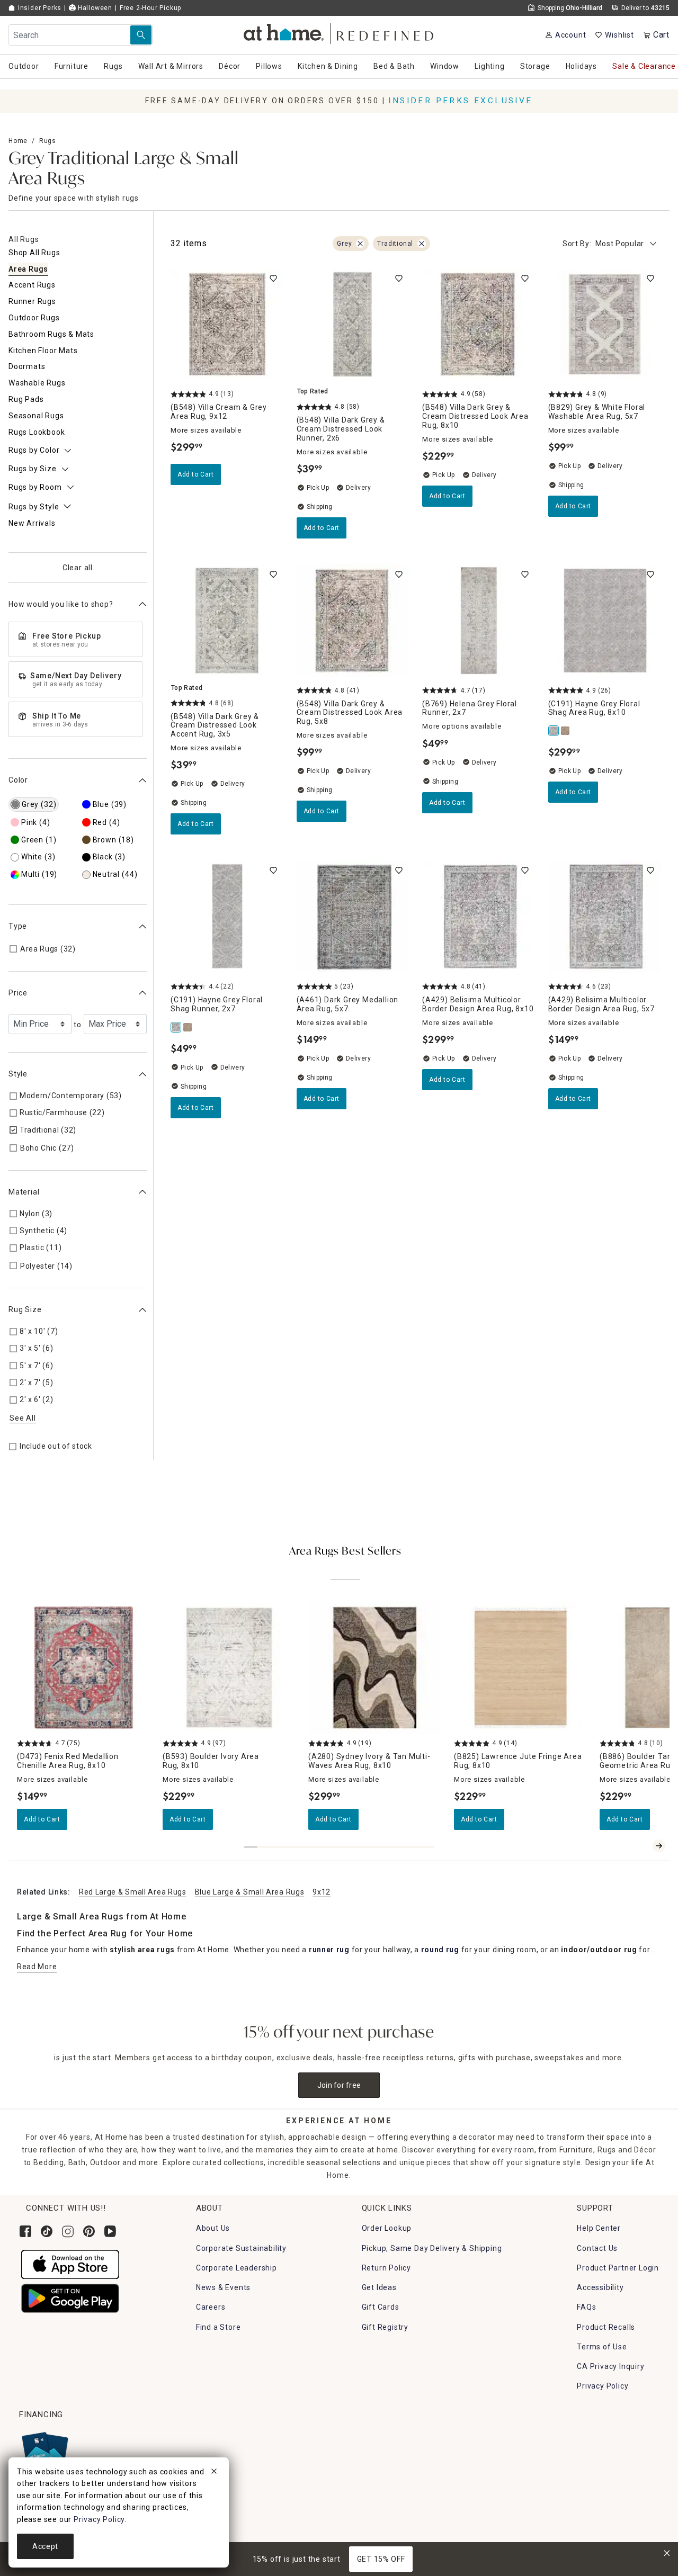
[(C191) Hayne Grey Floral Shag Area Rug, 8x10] (554, 731)
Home (18, 141)
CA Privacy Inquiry (610, 2366)
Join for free (339, 2085)
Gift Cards (381, 2307)
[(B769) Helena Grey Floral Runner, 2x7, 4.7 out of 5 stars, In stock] (479, 621)
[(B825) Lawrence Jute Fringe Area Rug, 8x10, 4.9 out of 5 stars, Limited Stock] (520, 1668)
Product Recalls (606, 2327)
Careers (211, 2307)
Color (18, 780)
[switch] (273, 279)
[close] (214, 2473)
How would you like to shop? (61, 604)
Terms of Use (602, 2347)
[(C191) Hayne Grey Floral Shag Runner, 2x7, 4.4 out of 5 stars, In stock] (227, 917)
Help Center (599, 2228)
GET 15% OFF (381, 2559)
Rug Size (25, 1309)
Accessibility (600, 2287)
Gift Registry (385, 2327)
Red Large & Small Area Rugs (133, 1892)
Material (24, 1192)
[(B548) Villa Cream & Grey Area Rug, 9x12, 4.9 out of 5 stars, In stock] (227, 325)
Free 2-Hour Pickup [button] (150, 8)
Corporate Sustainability (241, 2248)
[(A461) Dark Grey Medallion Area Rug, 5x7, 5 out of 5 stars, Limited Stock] (353, 917)
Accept (45, 2546)
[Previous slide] (642, 1846)
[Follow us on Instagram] (68, 2231)
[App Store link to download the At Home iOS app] (70, 2264)
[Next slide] (659, 1846)
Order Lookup (387, 2228)
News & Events (223, 2287)
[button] (339, 32)
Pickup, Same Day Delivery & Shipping (432, 2248)
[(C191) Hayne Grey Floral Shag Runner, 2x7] (176, 1027)
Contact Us (597, 2248)
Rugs (48, 141)
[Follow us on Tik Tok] (47, 2231)
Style (18, 1074)
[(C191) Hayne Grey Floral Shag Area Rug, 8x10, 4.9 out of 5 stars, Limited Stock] (605, 621)
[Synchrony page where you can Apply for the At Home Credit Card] (44, 2452)
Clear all (78, 568)
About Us (213, 2228)
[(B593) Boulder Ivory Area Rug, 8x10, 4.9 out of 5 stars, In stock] (229, 1668)
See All (23, 1418)
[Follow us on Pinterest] (89, 2231)
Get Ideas (379, 2287)
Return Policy (386, 2268)
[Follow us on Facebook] (25, 2231)
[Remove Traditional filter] (422, 244)
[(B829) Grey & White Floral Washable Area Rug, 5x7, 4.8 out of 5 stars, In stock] (605, 325)
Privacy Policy (603, 2386)
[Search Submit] (141, 35)
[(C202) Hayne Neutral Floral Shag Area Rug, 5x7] (566, 731)
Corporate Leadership (237, 2268)
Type (18, 926)
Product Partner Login (618, 2268)
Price (18, 993)
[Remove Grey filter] (360, 244)
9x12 (322, 1892)
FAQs (586, 2307)
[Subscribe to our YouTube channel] (110, 2231)
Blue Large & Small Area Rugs (250, 1892)
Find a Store (218, 2327)
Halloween (94, 8)
